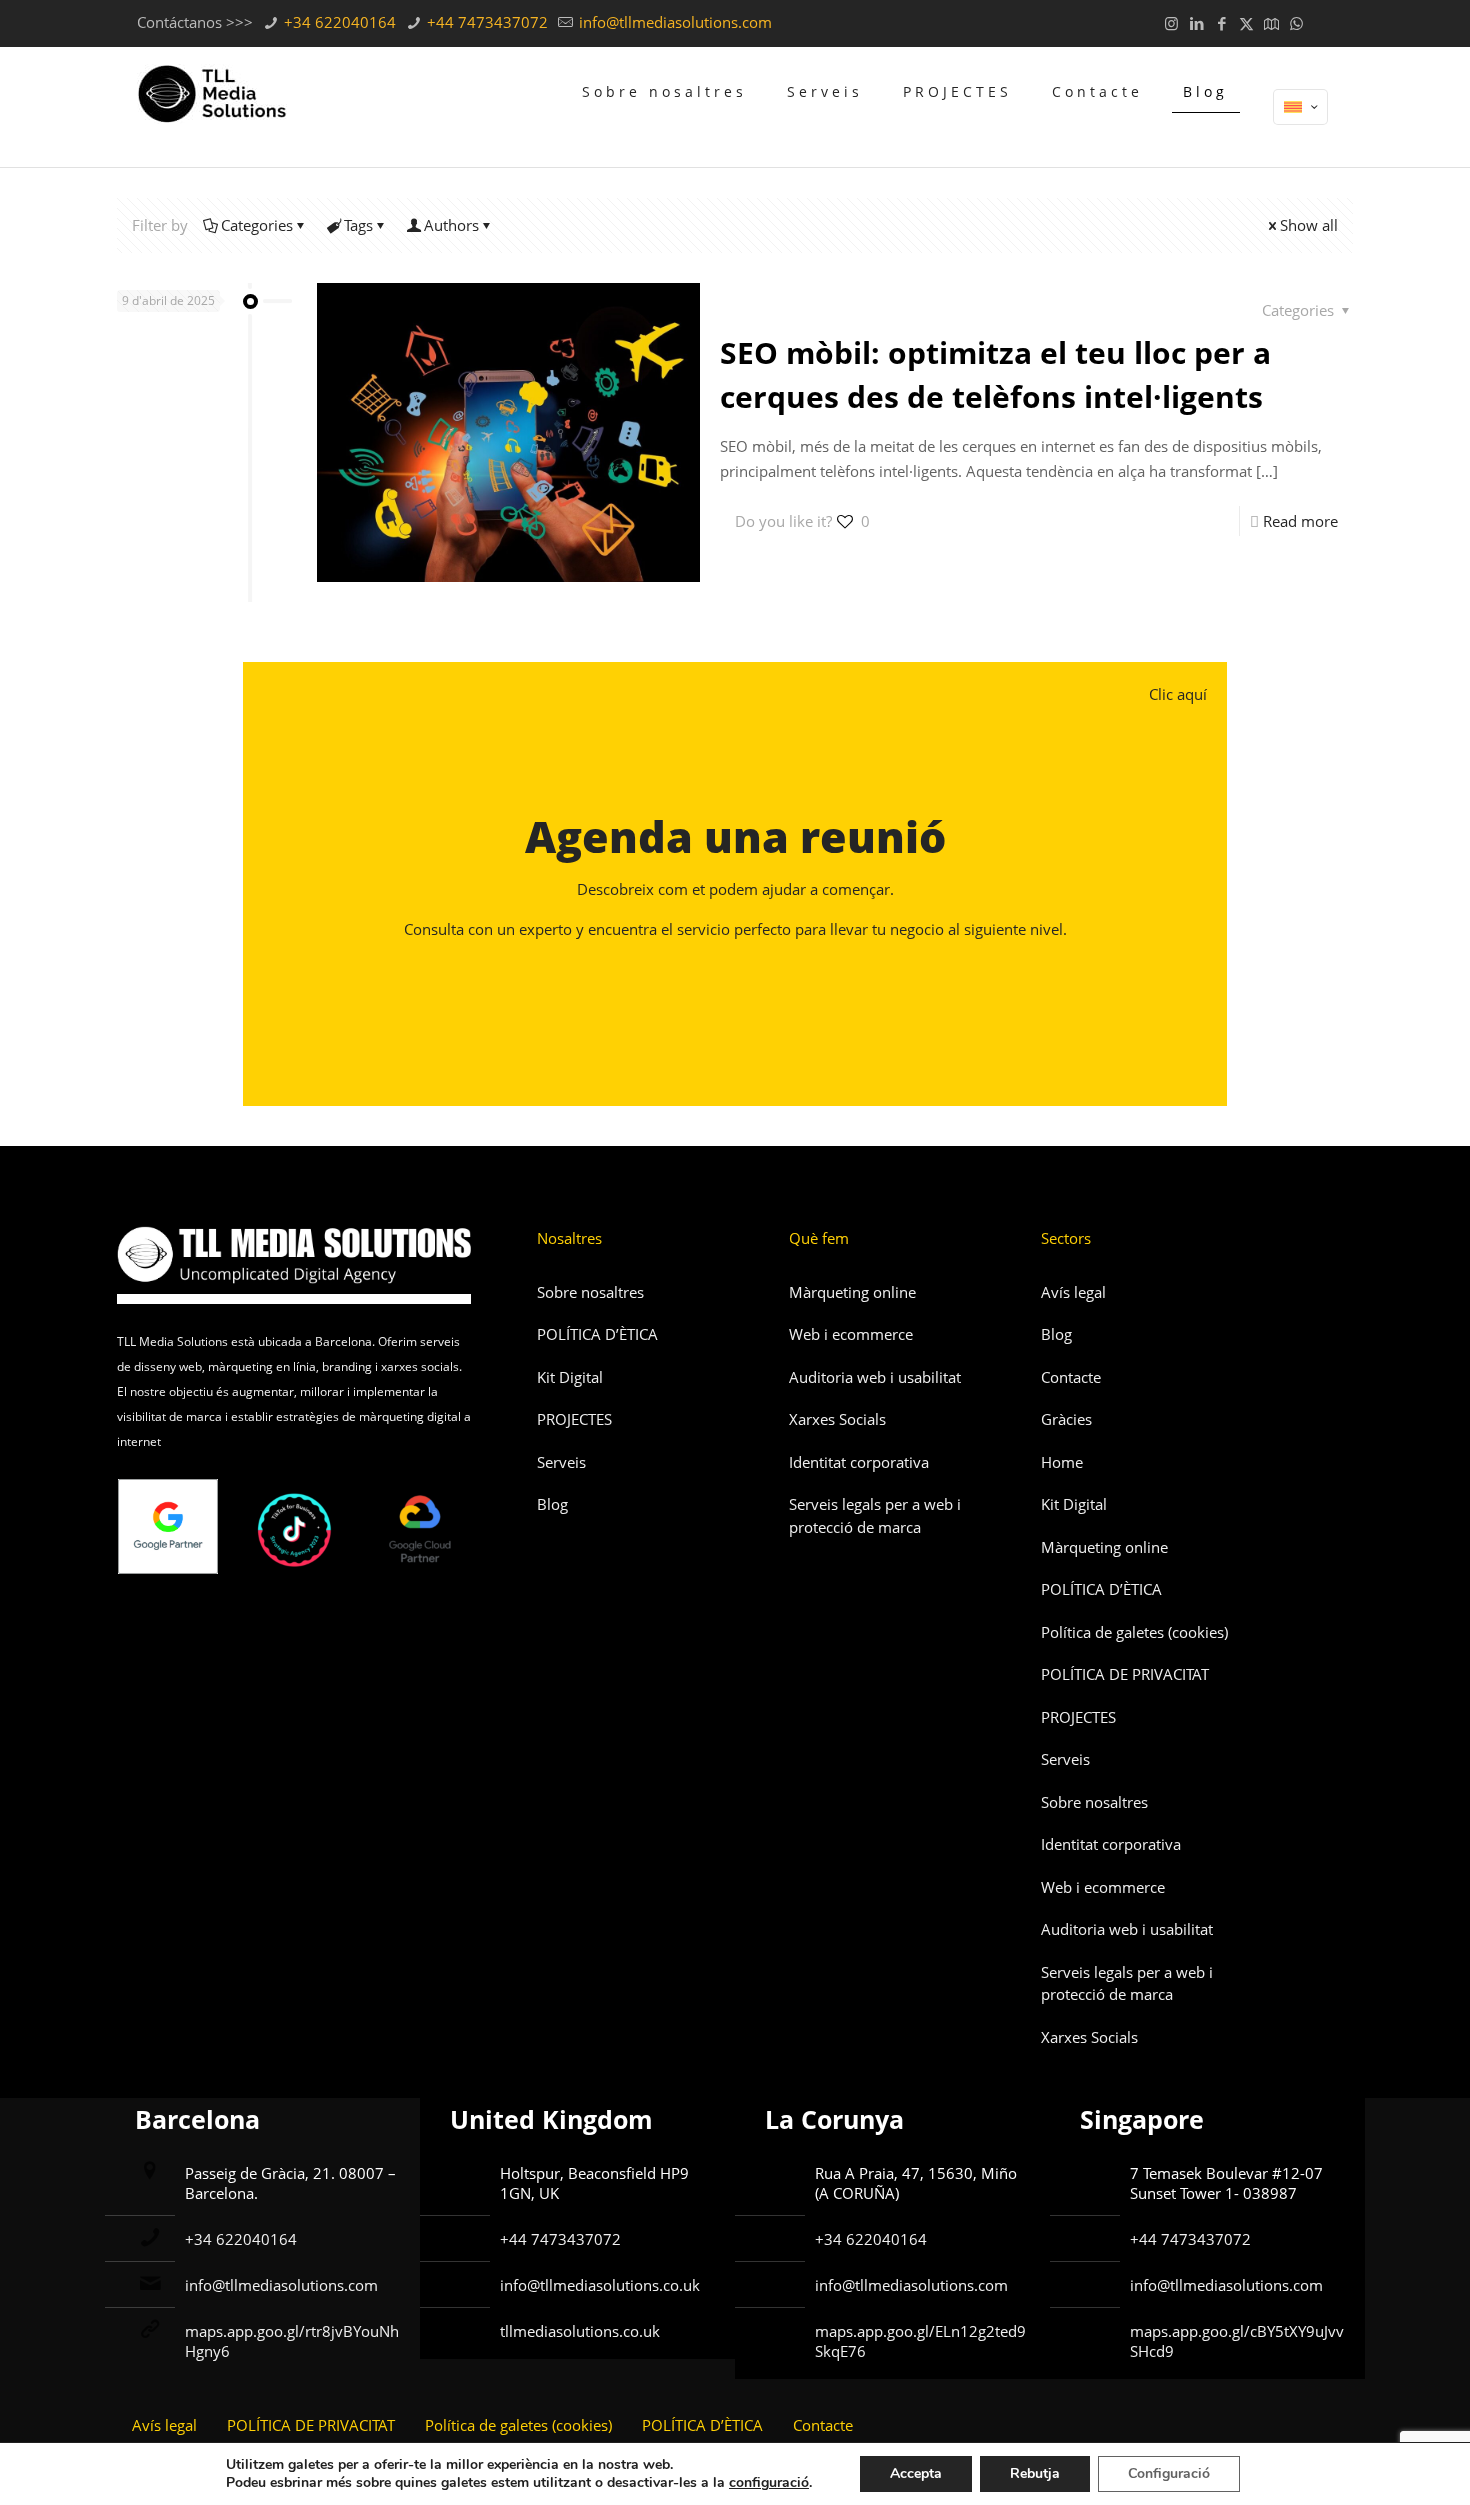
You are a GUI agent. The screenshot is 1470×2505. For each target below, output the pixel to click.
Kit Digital (570, 1377)
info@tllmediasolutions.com (673, 22)
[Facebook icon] (1221, 23)
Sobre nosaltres (590, 1292)
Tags (358, 225)
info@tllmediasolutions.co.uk (600, 2285)
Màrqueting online (852, 1292)
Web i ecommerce (851, 1334)
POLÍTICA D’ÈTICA (597, 1334)
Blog (552, 1504)
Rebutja (1035, 2473)
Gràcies (1066, 1419)
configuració (769, 2483)
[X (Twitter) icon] (1246, 23)
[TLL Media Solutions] (212, 92)
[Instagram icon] (1171, 23)
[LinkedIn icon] (1196, 23)
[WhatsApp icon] (1296, 23)
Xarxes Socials (837, 1419)
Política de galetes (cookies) (1134, 1632)
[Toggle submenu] (664, 152)
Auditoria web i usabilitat (875, 1377)
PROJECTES (574, 1419)
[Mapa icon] (1271, 23)
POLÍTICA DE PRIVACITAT (1125, 1674)
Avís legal (1073, 1292)
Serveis (561, 1462)
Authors (451, 225)
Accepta (916, 2473)
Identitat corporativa (859, 1462)
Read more (1300, 521)
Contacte (1071, 1377)
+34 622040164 (338, 22)
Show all (1309, 225)
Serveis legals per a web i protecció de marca (875, 1515)
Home (1062, 1462)
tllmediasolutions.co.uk (580, 2331)
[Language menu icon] (1300, 107)
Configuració (1169, 2473)
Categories (257, 225)
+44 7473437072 (485, 22)
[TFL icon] (1321, 23)
